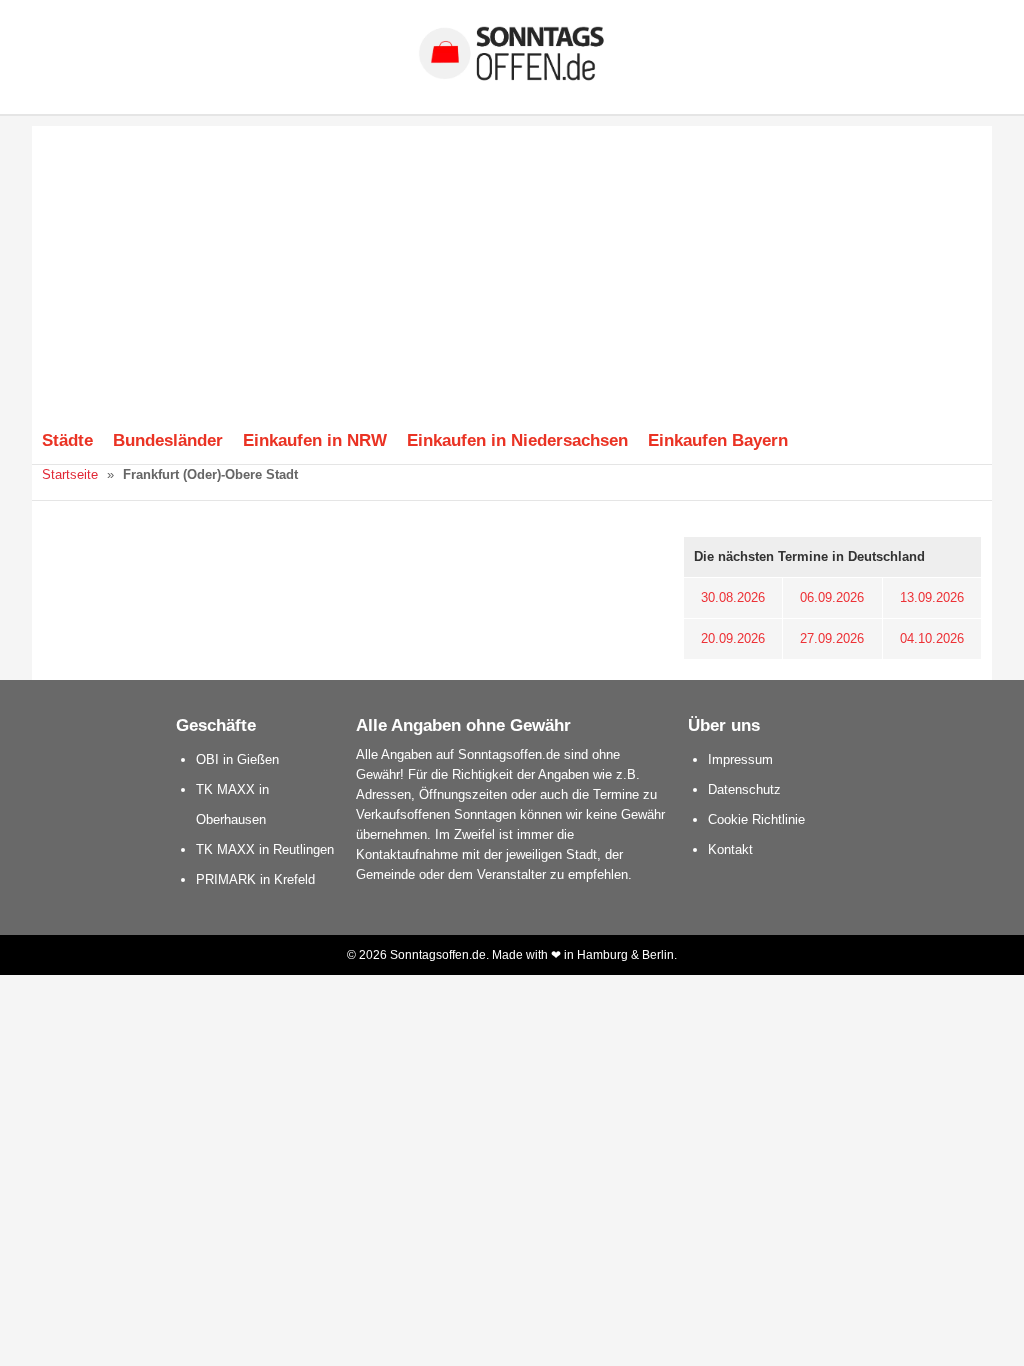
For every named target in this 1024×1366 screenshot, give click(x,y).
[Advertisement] (512, 266)
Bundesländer (168, 440)
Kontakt (730, 849)
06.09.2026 (832, 597)
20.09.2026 (733, 638)
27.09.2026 (832, 638)
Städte (67, 440)
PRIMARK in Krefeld (255, 879)
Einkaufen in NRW (315, 440)
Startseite (70, 474)
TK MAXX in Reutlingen (265, 849)
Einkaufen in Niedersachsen (517, 440)
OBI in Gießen (237, 759)
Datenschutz (744, 789)
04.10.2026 (932, 638)
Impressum (740, 759)
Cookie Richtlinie (756, 819)
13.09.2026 (932, 597)
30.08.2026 (733, 597)
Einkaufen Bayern (718, 440)
